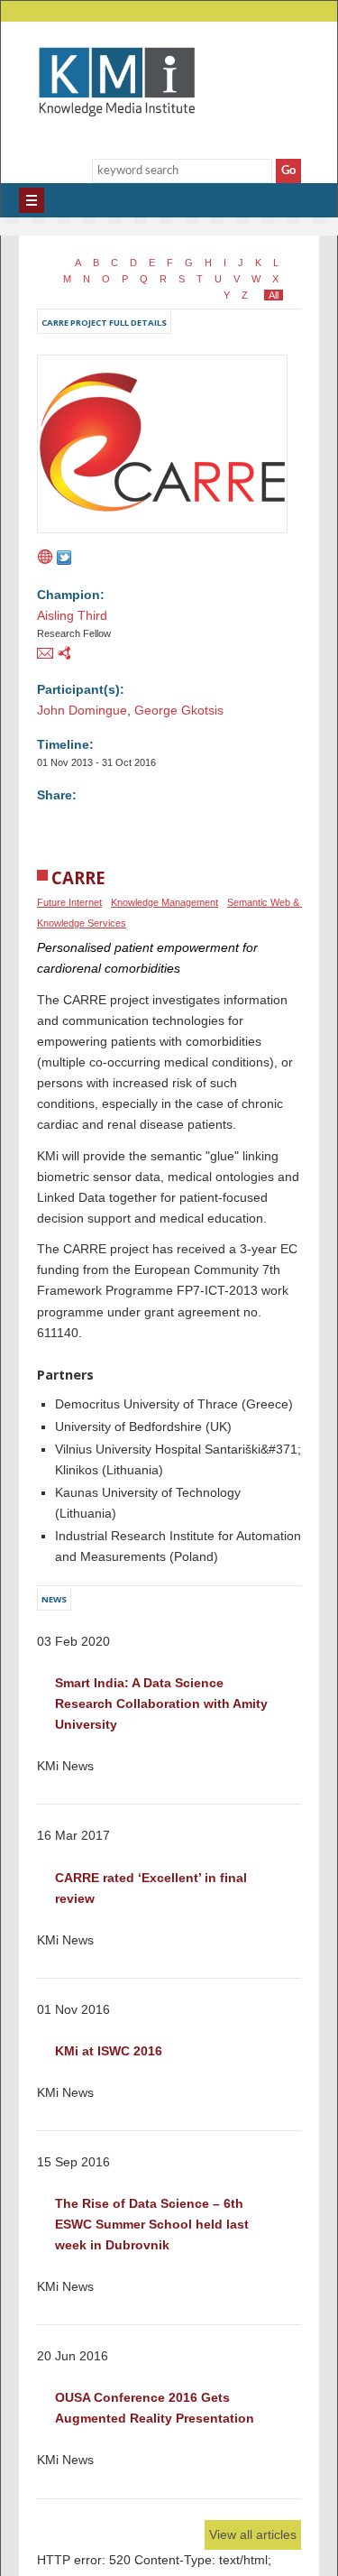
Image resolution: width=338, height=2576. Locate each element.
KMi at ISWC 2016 (109, 2048)
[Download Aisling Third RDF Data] (64, 652)
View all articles (253, 2532)
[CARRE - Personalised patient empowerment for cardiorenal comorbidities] (45, 558)
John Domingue (82, 707)
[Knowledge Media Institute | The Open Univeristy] (108, 143)
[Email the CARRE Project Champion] (45, 652)
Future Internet (69, 900)
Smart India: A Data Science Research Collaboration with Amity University (163, 1701)
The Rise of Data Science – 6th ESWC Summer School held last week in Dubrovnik (154, 2221)
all (276, 292)
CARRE (78, 875)
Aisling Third (72, 613)
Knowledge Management (164, 900)
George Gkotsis (179, 707)
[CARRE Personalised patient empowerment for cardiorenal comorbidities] (162, 535)
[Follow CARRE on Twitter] (64, 558)
